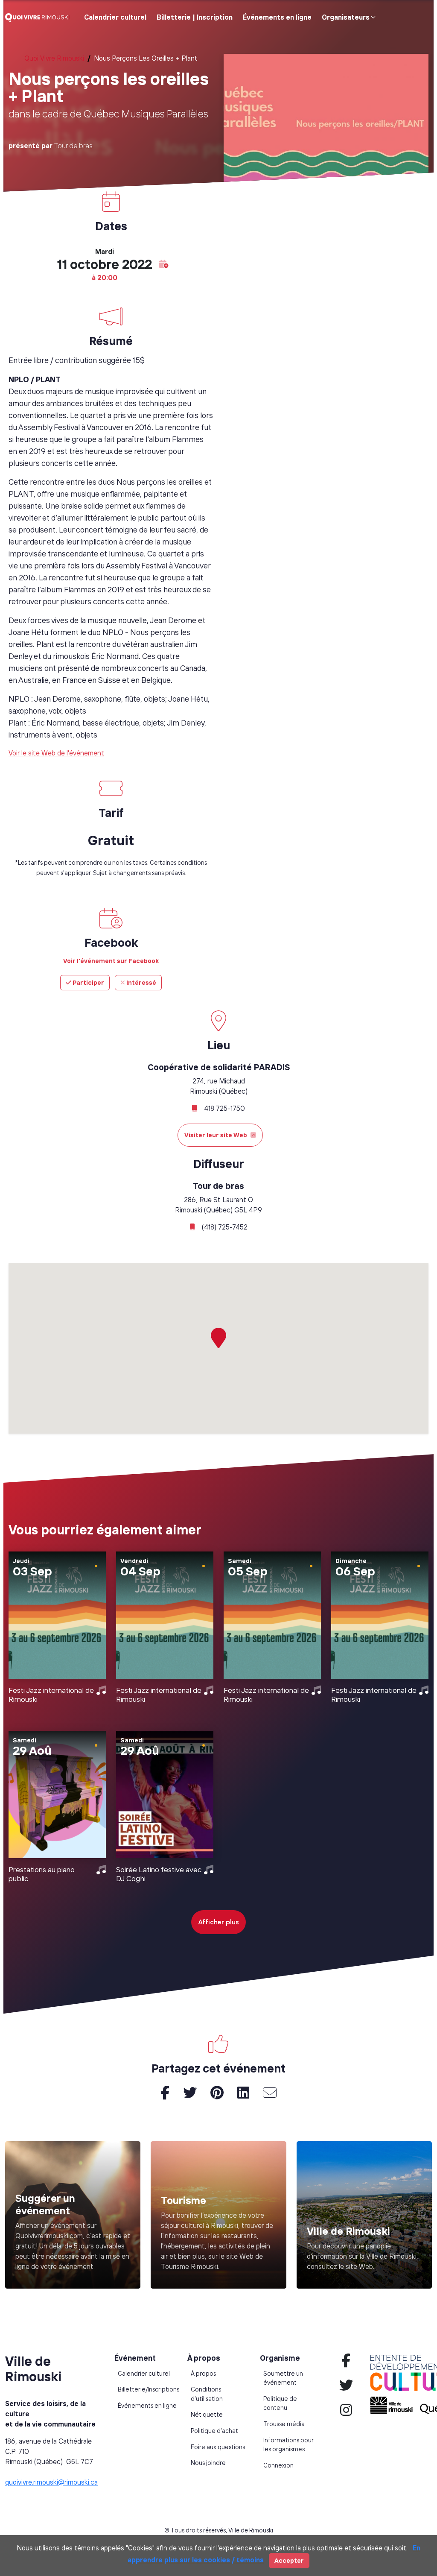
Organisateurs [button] (346, 17)
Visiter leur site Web (216, 1135)
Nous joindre (208, 2463)
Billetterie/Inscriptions (149, 2389)
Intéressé (141, 982)
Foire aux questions (218, 2447)
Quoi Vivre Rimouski (54, 58)
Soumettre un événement (283, 2378)
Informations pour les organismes (288, 2445)
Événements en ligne (277, 17)
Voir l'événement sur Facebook (111, 961)
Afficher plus (218, 1922)
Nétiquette (207, 2415)
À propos (203, 2374)
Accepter (289, 2560)
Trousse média (284, 2424)
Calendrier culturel (115, 17)
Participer (88, 982)
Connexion (278, 2465)
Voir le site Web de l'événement (56, 753)
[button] (164, 264)
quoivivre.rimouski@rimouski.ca (51, 2482)
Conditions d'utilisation (207, 2394)
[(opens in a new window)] (218, 2215)
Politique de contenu (280, 2403)
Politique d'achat (214, 2431)
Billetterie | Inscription (195, 17)
